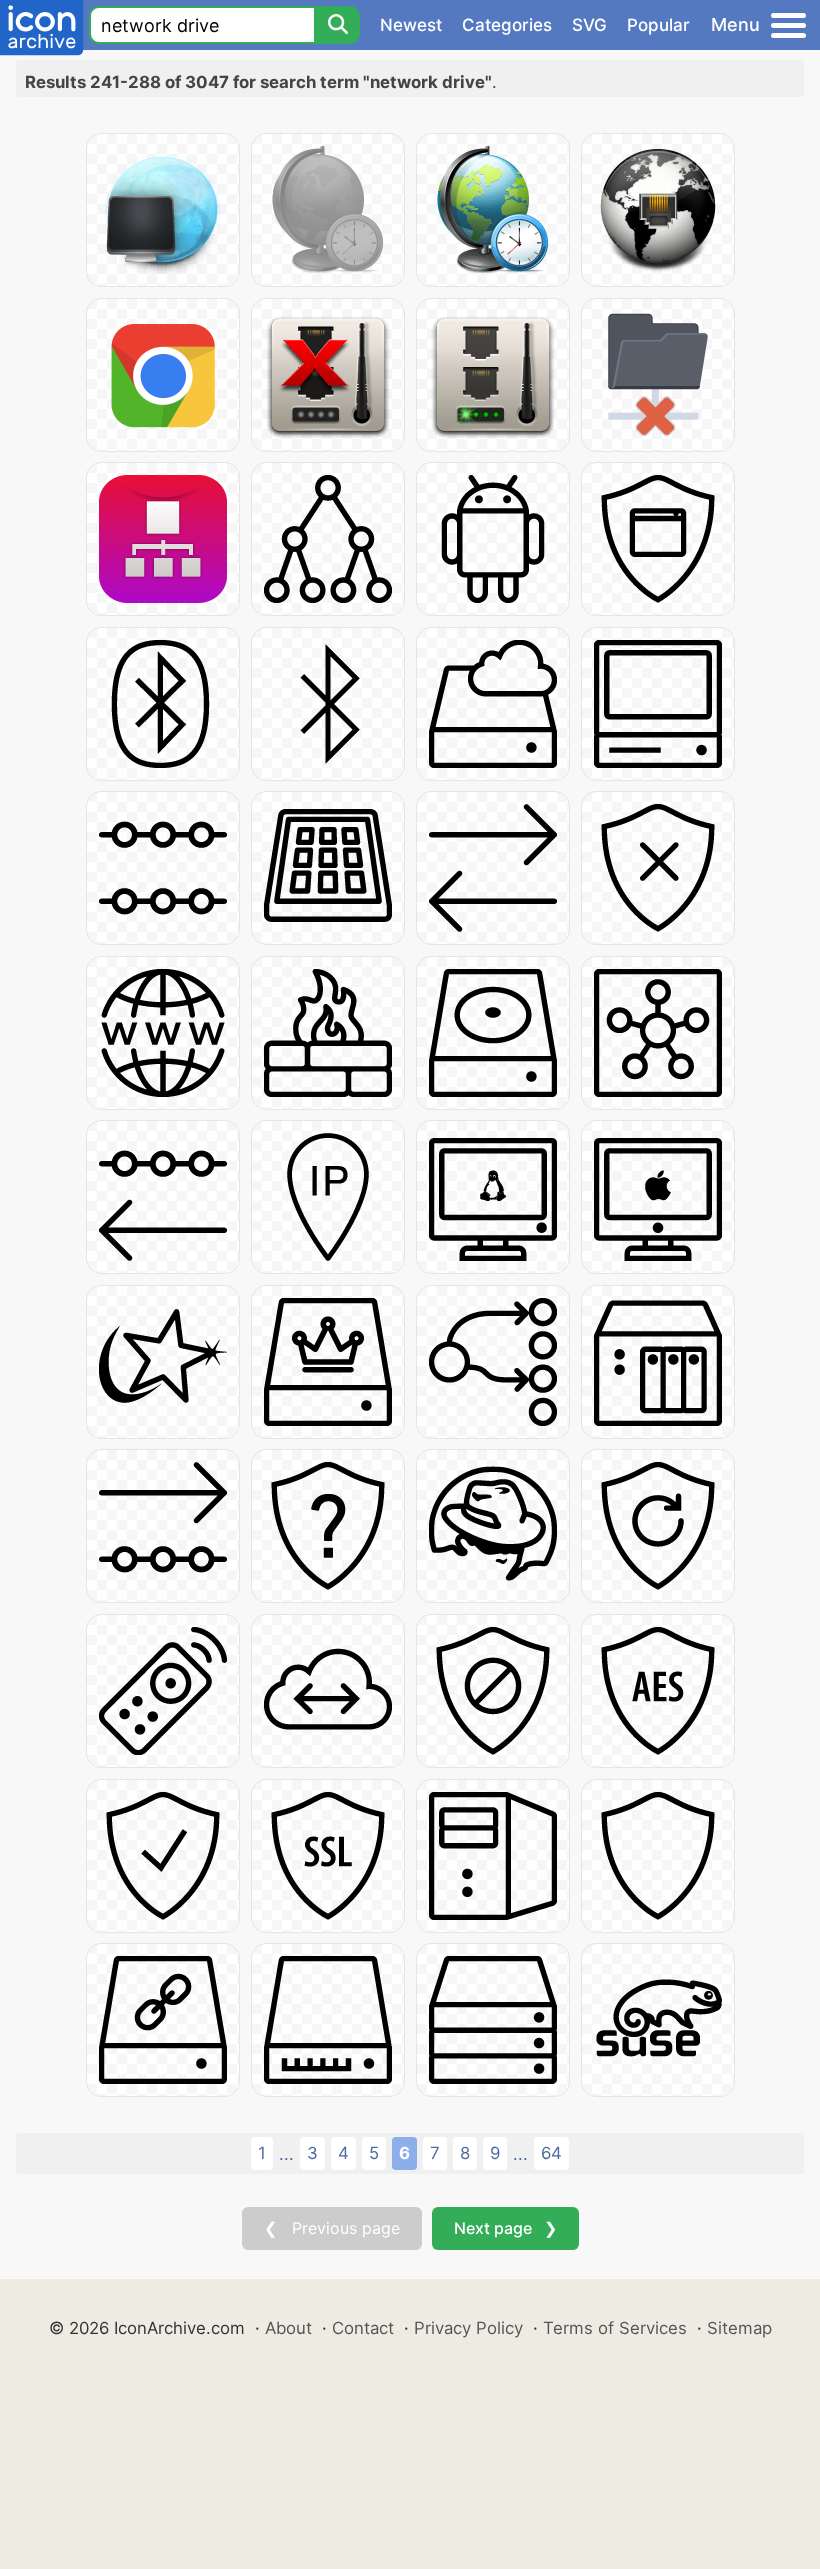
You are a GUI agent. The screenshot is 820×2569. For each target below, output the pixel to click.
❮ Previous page (332, 2228)
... (286, 2154)
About (288, 2328)
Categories (507, 25)
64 (551, 2153)
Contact (363, 2328)
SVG (589, 25)
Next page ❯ (505, 2228)
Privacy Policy (468, 2328)
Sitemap (739, 2328)
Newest (411, 25)
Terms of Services (615, 2328)
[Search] (337, 25)
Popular (658, 25)
